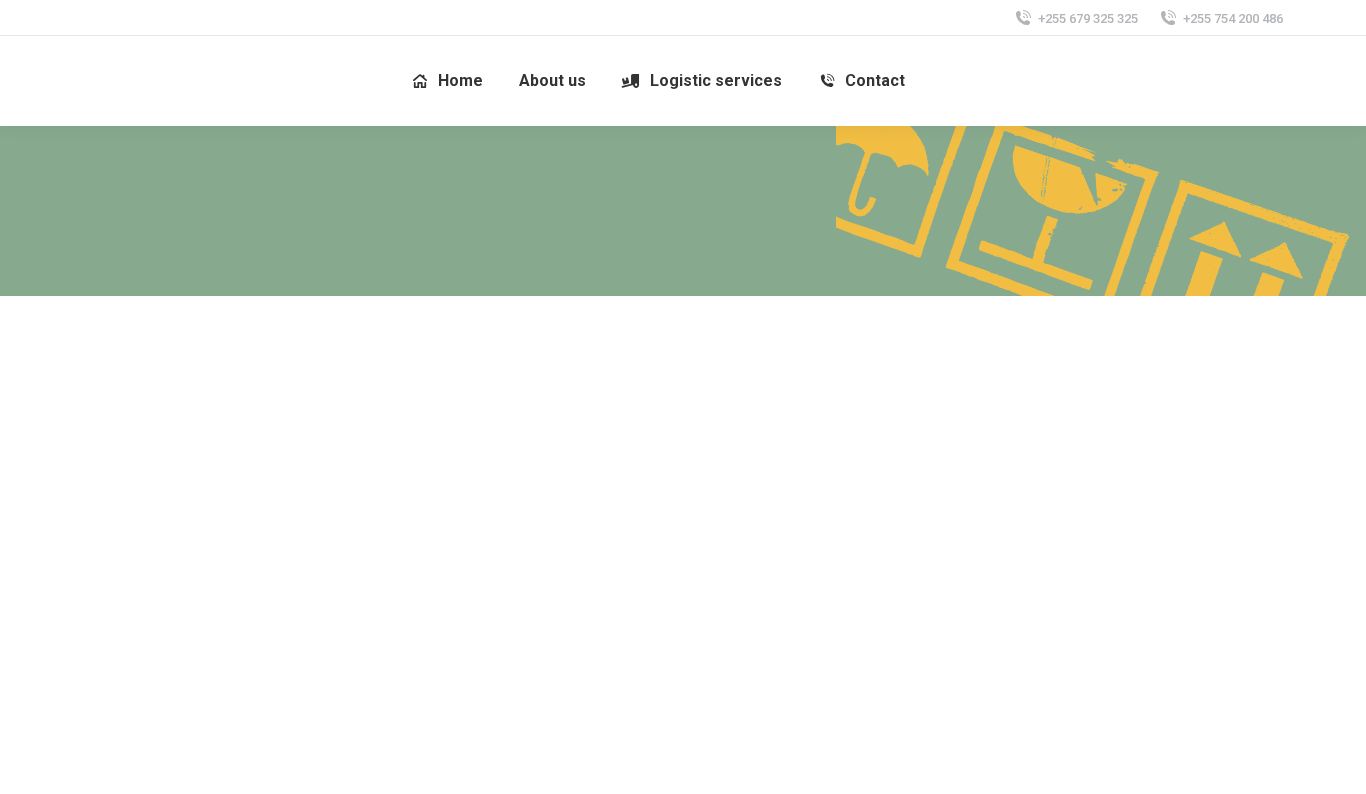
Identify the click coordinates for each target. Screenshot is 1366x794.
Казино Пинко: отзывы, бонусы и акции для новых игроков (260, 464)
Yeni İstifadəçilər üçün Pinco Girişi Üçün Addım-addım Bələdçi (810, 464)
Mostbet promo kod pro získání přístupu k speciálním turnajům (820, 651)
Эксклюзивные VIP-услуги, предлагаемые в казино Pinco (541, 464)
